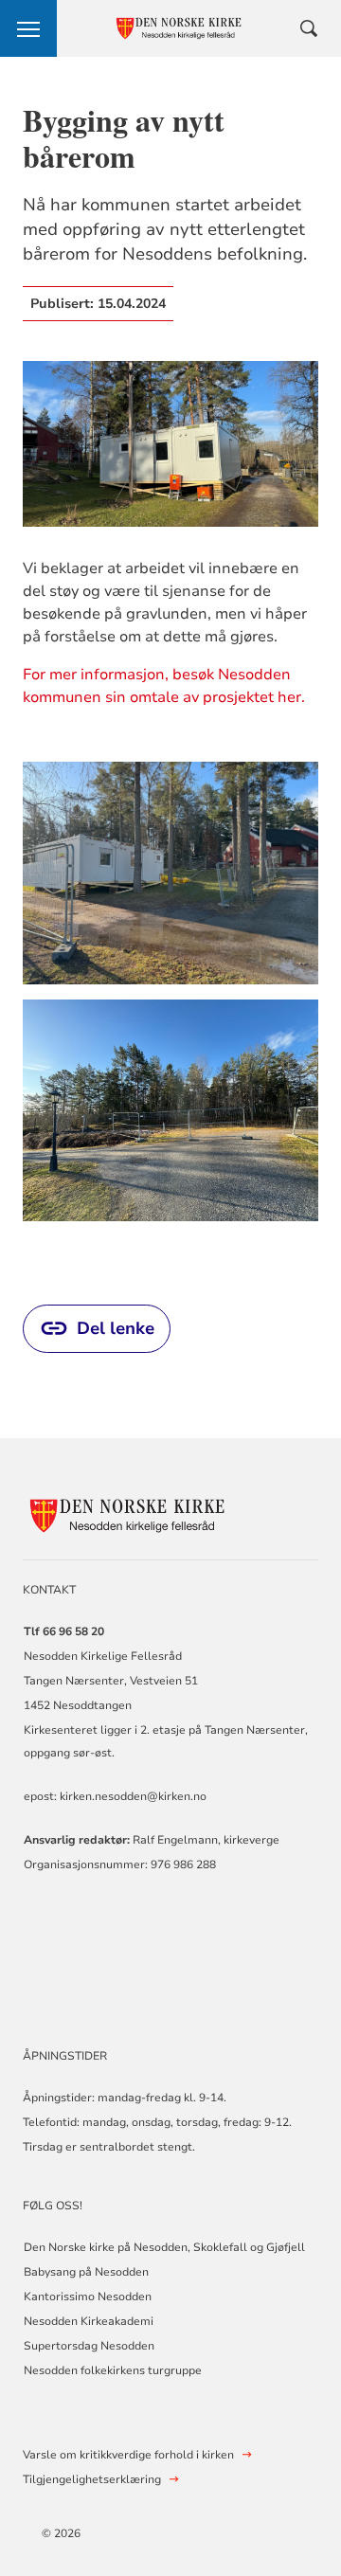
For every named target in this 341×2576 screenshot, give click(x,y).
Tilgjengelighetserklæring (92, 2479)
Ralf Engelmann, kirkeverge (206, 1840)
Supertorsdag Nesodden (89, 2346)
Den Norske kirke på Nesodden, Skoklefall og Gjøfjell (164, 2247)
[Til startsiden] (127, 1513)
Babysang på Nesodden (86, 2272)
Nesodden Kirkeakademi (89, 2321)
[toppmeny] (28, 28)
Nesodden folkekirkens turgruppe (113, 2370)
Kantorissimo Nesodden (88, 2297)
